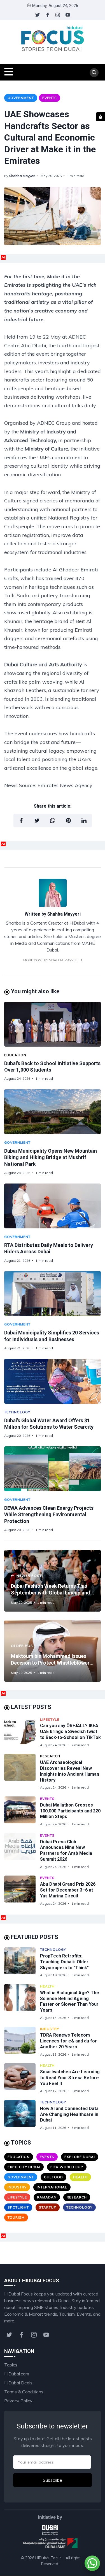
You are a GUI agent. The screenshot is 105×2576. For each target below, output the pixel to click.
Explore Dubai (80, 2157)
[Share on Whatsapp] (53, 821)
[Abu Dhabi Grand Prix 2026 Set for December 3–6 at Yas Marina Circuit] (22, 1891)
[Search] (94, 73)
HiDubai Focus (48, 2558)
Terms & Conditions (24, 2392)
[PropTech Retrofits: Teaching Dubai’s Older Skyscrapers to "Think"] (22, 1962)
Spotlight (18, 2207)
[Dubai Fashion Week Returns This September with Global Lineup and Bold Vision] (53, 1581)
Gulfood (53, 2177)
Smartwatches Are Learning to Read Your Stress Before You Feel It (70, 2078)
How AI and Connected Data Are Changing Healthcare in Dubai (69, 2114)
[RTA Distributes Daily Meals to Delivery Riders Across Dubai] (53, 1206)
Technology (17, 1412)
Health (47, 1986)
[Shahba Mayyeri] (53, 905)
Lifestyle (50, 1719)
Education (15, 1055)
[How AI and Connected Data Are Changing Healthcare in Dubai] (22, 2115)
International (52, 2187)
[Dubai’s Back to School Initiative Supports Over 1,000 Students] (53, 1024)
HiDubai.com (17, 2374)
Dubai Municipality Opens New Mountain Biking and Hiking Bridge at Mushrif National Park (51, 1157)
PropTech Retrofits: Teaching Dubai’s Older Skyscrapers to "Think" (64, 1962)
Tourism (16, 2217)
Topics (11, 2365)
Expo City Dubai (24, 2167)
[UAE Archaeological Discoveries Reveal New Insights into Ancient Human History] (22, 1772)
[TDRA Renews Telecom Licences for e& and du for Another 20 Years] (22, 2042)
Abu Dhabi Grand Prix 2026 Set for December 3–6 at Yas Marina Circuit (68, 1890)
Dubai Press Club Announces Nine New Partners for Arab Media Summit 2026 (66, 1850)
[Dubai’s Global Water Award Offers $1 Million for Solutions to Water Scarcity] (53, 1381)
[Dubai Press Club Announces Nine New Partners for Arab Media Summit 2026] (22, 1851)
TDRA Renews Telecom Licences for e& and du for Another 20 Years (68, 2041)
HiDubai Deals (18, 2383)
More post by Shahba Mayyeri (51, 960)
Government (21, 98)
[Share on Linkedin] (84, 821)
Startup (48, 2207)
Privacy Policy (18, 2401)
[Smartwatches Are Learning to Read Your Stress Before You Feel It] (22, 2078)
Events (50, 98)
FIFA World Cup (67, 2167)
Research (50, 1756)
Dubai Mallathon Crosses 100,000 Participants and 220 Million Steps (70, 1811)
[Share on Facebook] (21, 821)
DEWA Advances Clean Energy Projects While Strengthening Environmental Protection (49, 1515)
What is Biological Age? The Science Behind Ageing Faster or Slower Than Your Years (70, 2001)
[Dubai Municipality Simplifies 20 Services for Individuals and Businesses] (53, 1293)
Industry (50, 2029)
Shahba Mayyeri (22, 176)
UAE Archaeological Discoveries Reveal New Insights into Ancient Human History (70, 1771)
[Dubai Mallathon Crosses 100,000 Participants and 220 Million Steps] (22, 1811)
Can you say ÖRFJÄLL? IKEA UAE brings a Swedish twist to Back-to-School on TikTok (70, 1731)
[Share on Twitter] (37, 821)
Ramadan (47, 2197)
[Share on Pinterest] (68, 821)
